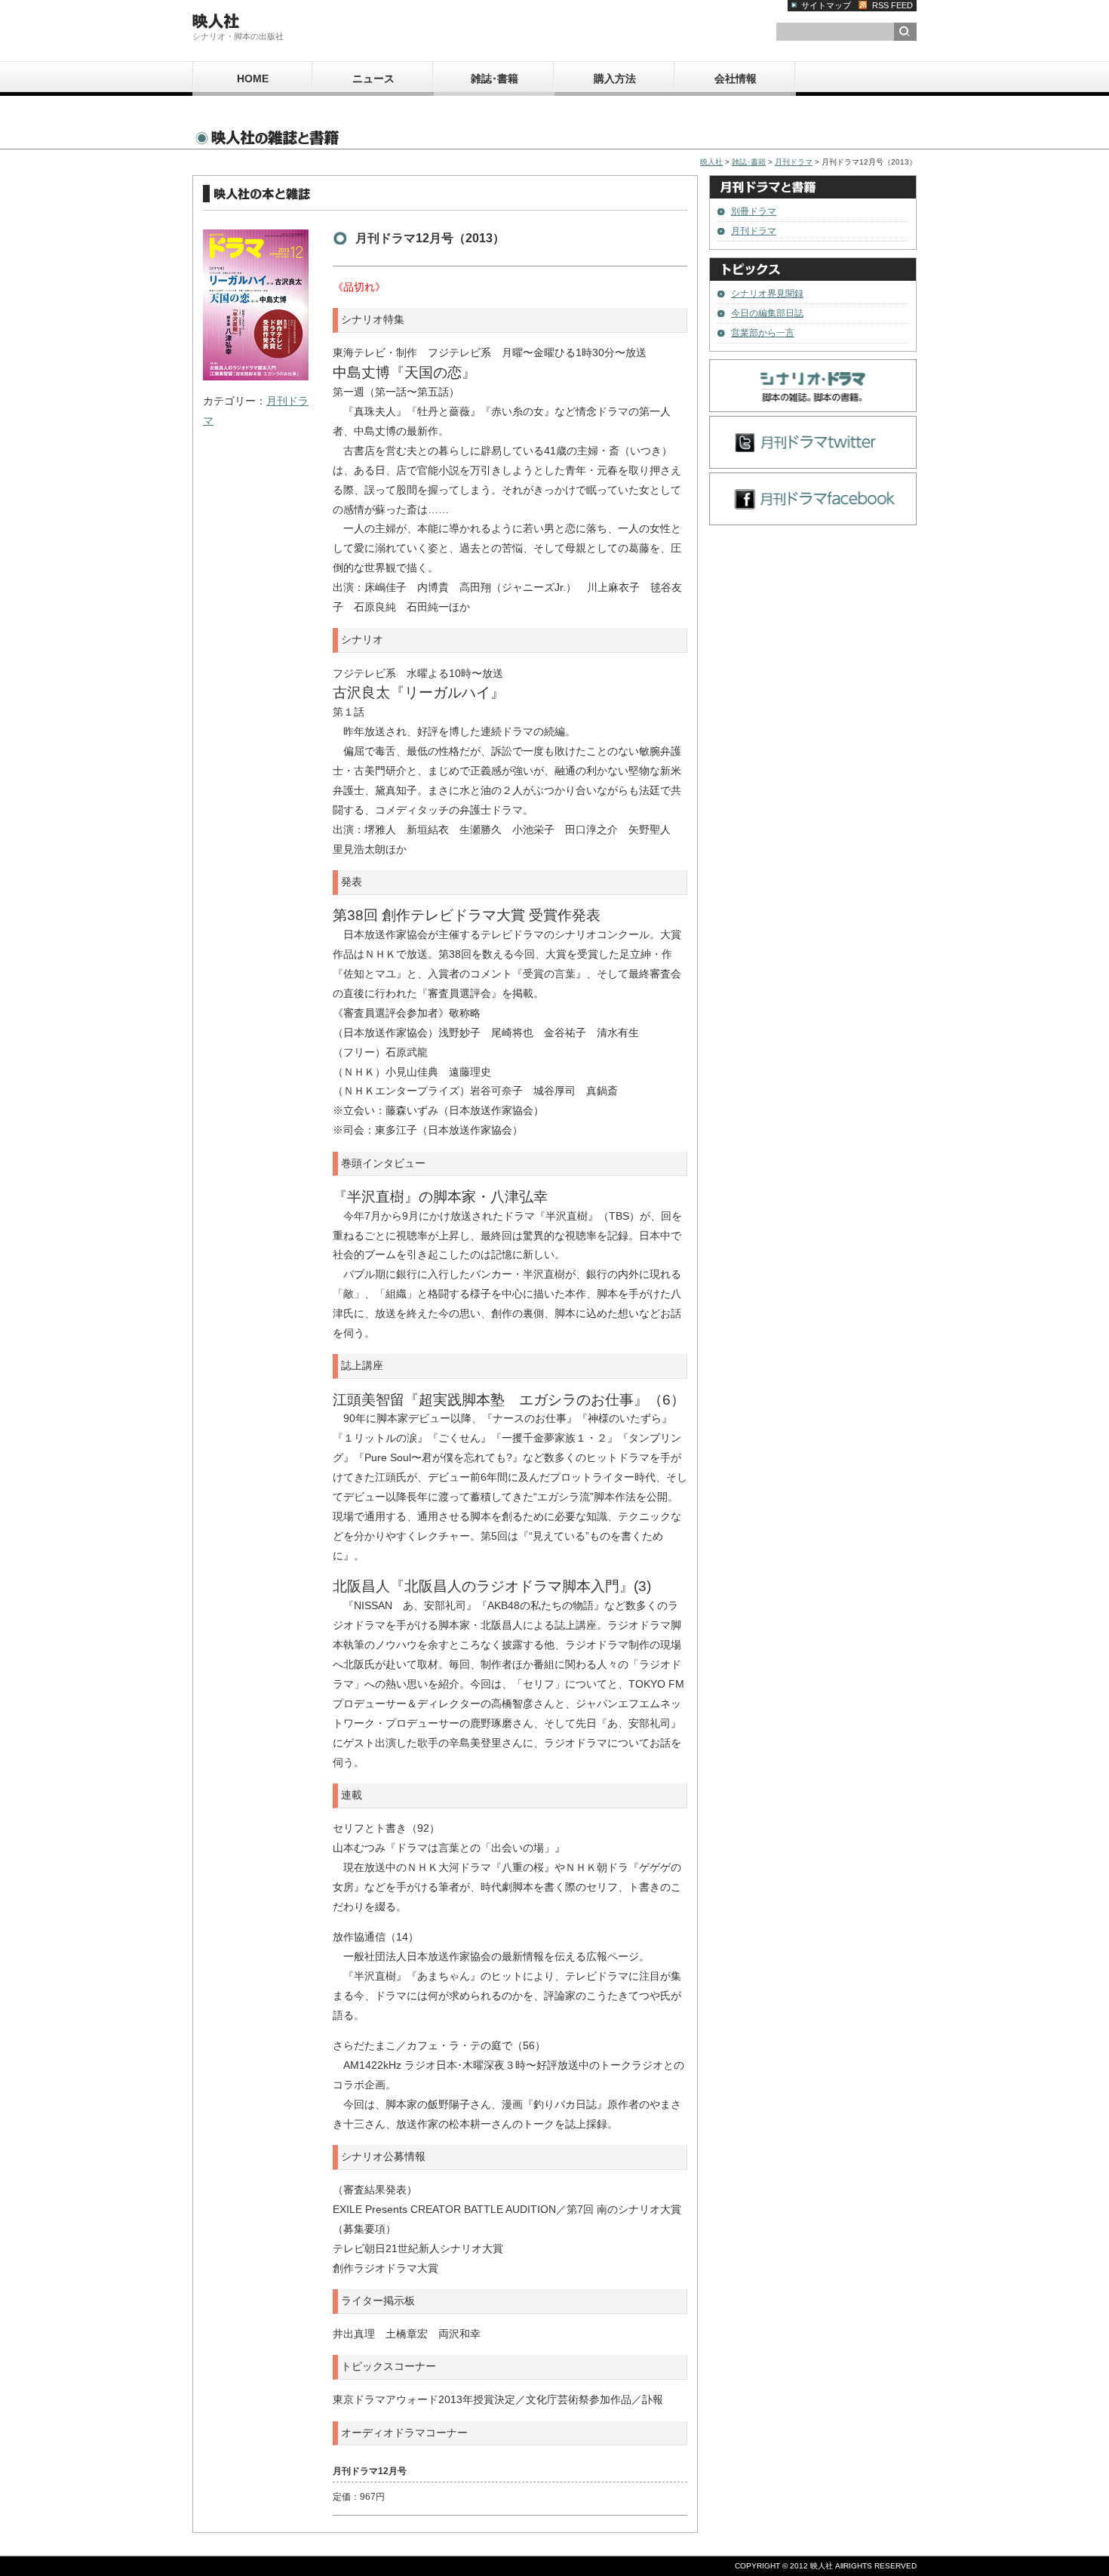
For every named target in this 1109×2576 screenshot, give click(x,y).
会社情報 (736, 78)
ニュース (373, 78)
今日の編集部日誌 (767, 313)
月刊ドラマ (794, 162)
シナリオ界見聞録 (767, 294)
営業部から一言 (763, 333)
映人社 (711, 162)
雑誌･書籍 (495, 78)
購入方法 (615, 78)
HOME (253, 78)
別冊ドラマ (754, 211)
